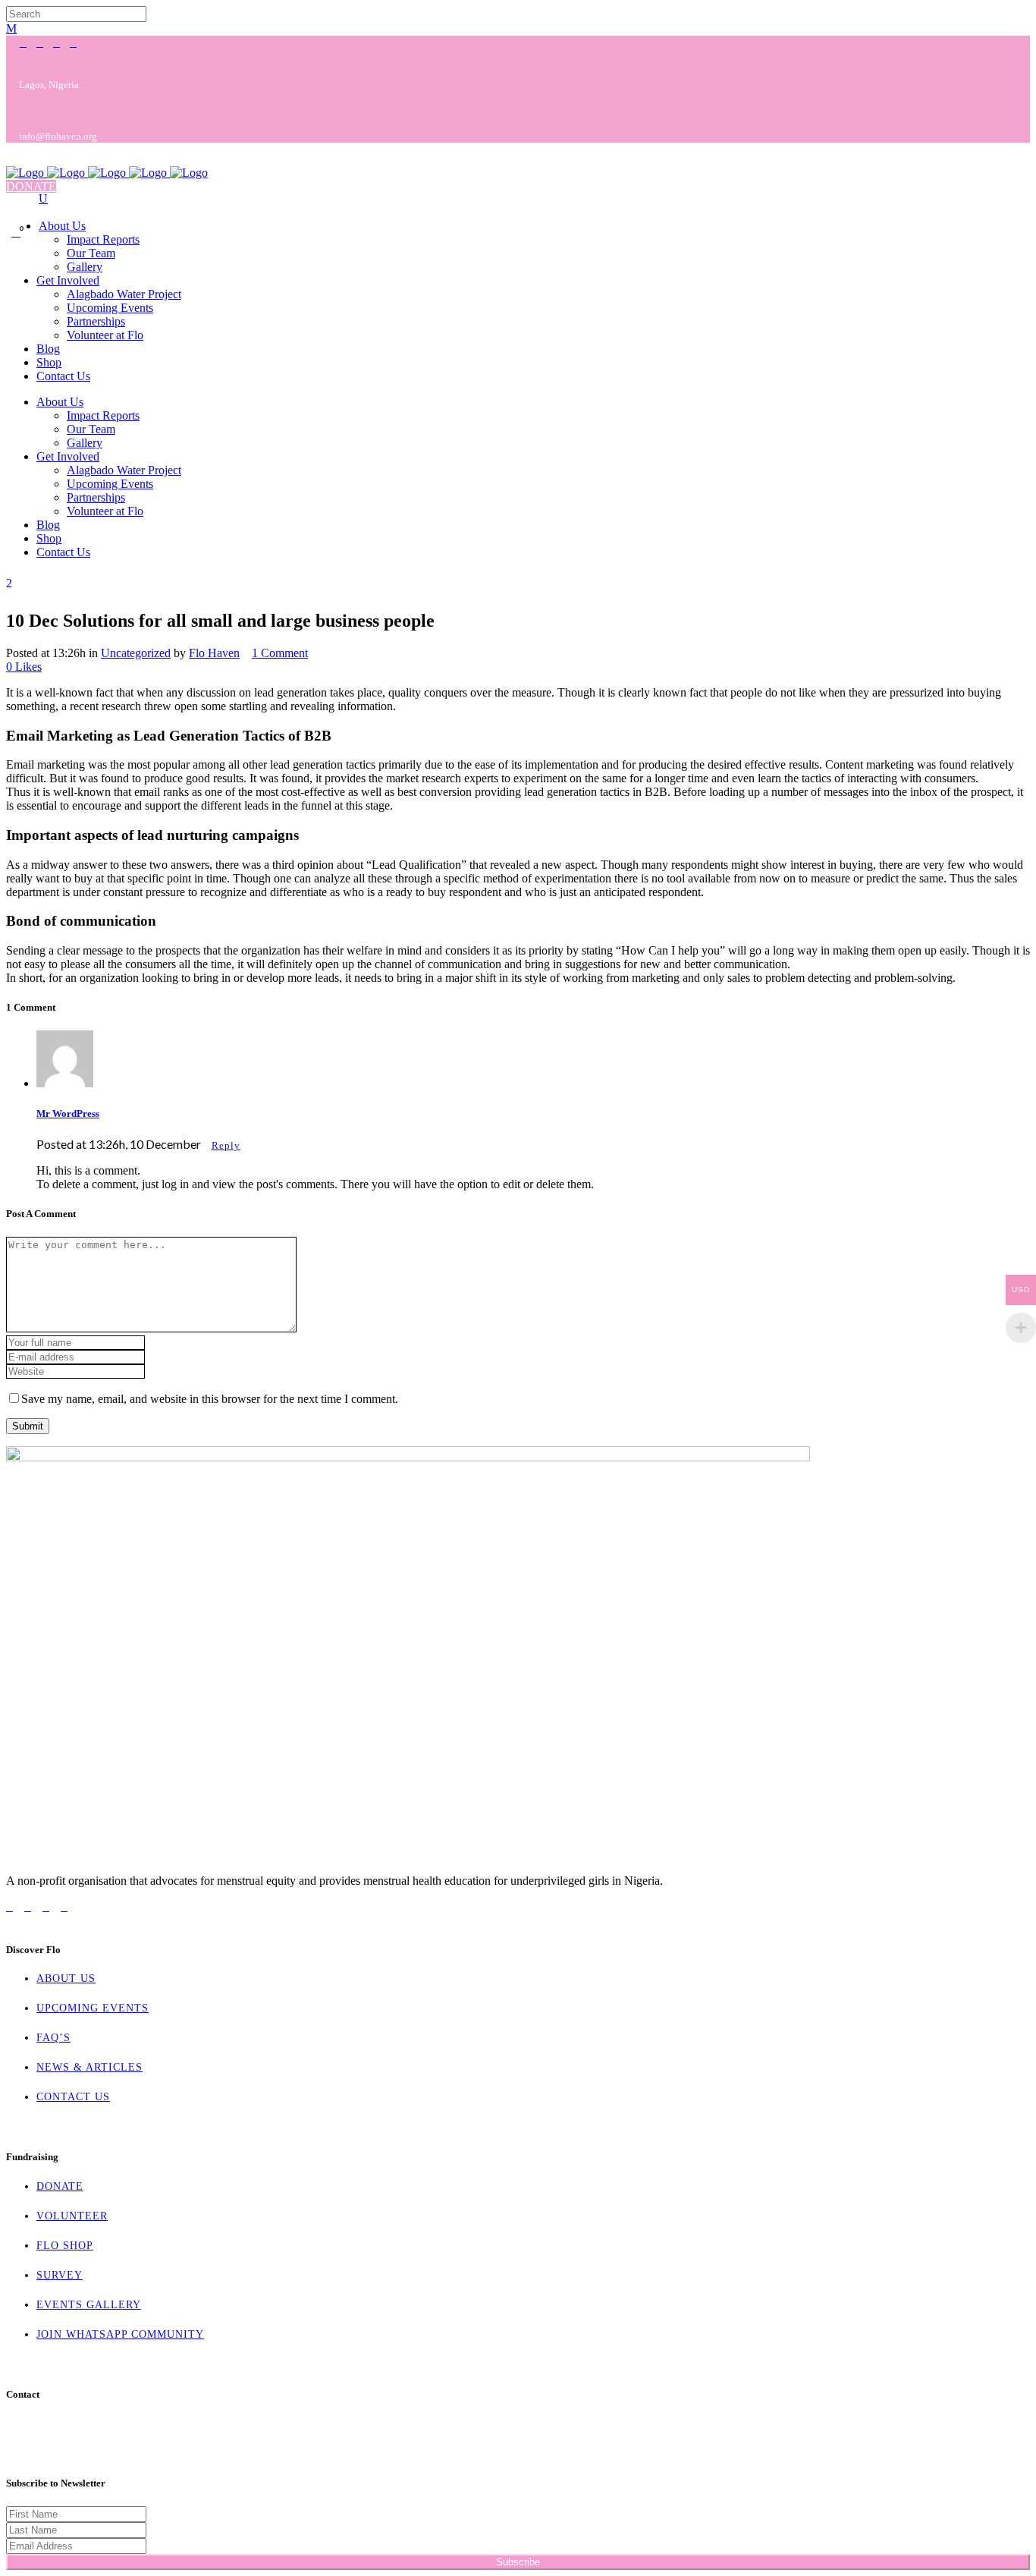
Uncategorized (136, 653)
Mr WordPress (68, 1113)
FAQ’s (53, 2038)
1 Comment (280, 653)
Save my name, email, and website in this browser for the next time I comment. (210, 1399)
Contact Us (73, 2097)
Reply (226, 1145)
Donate (60, 2186)
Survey (60, 2275)
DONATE (31, 186)
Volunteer (72, 2216)
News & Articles (89, 2067)
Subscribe (518, 2562)
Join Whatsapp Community (120, 2334)
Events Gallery (89, 2305)
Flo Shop (65, 2246)
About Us (66, 1978)
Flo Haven (214, 653)
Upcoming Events (93, 2008)
